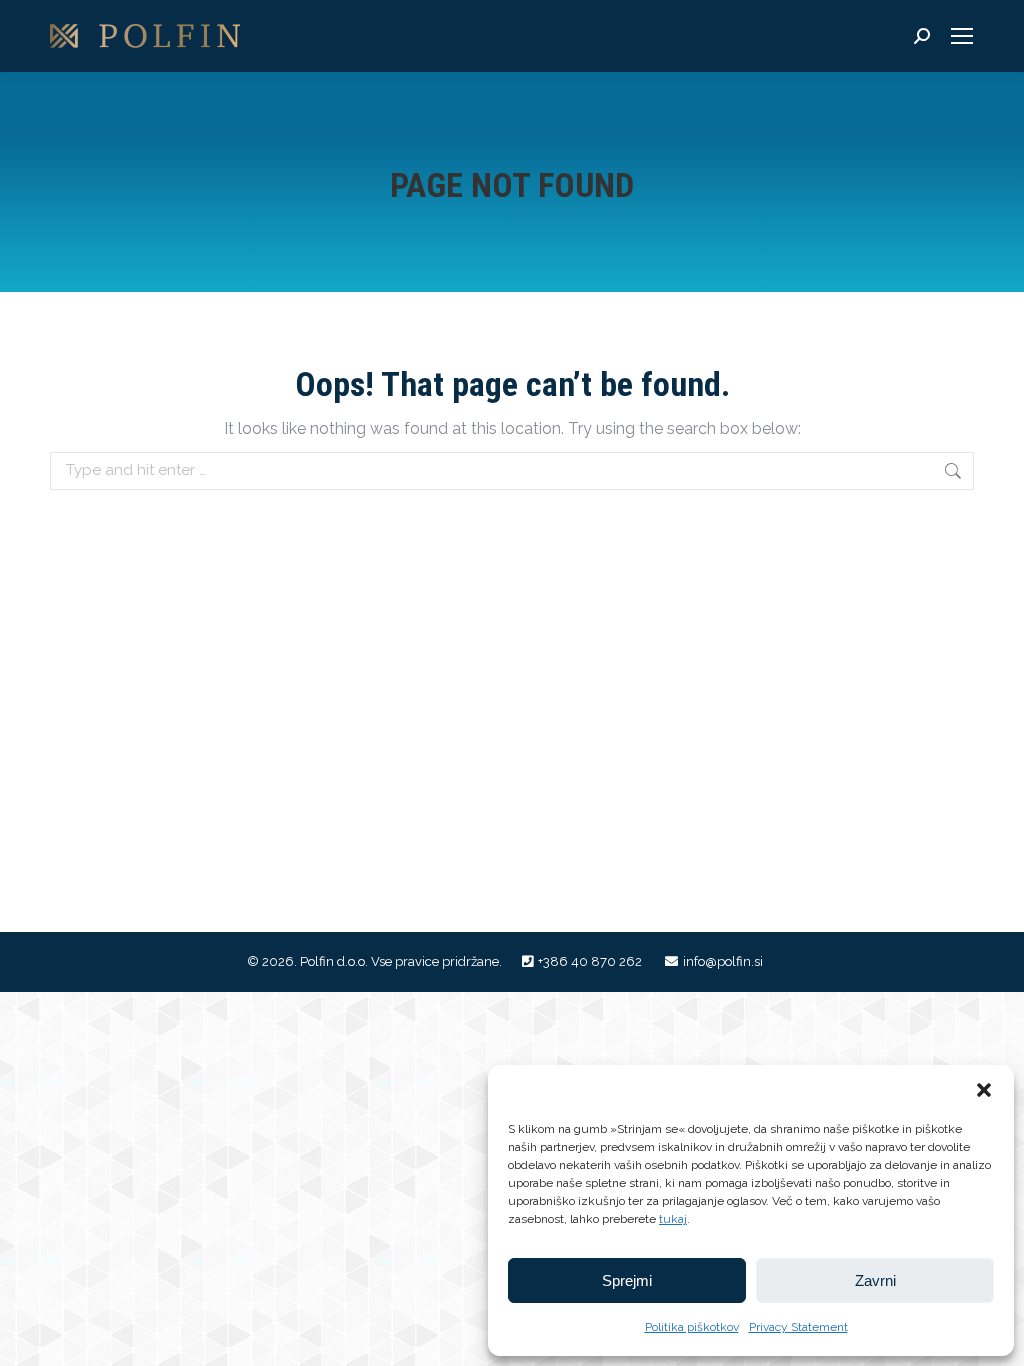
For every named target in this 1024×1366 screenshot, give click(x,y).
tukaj (673, 1219)
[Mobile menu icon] (962, 36)
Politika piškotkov (692, 1327)
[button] (984, 1090)
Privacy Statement (798, 1327)
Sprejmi (627, 1280)
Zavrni (875, 1280)
